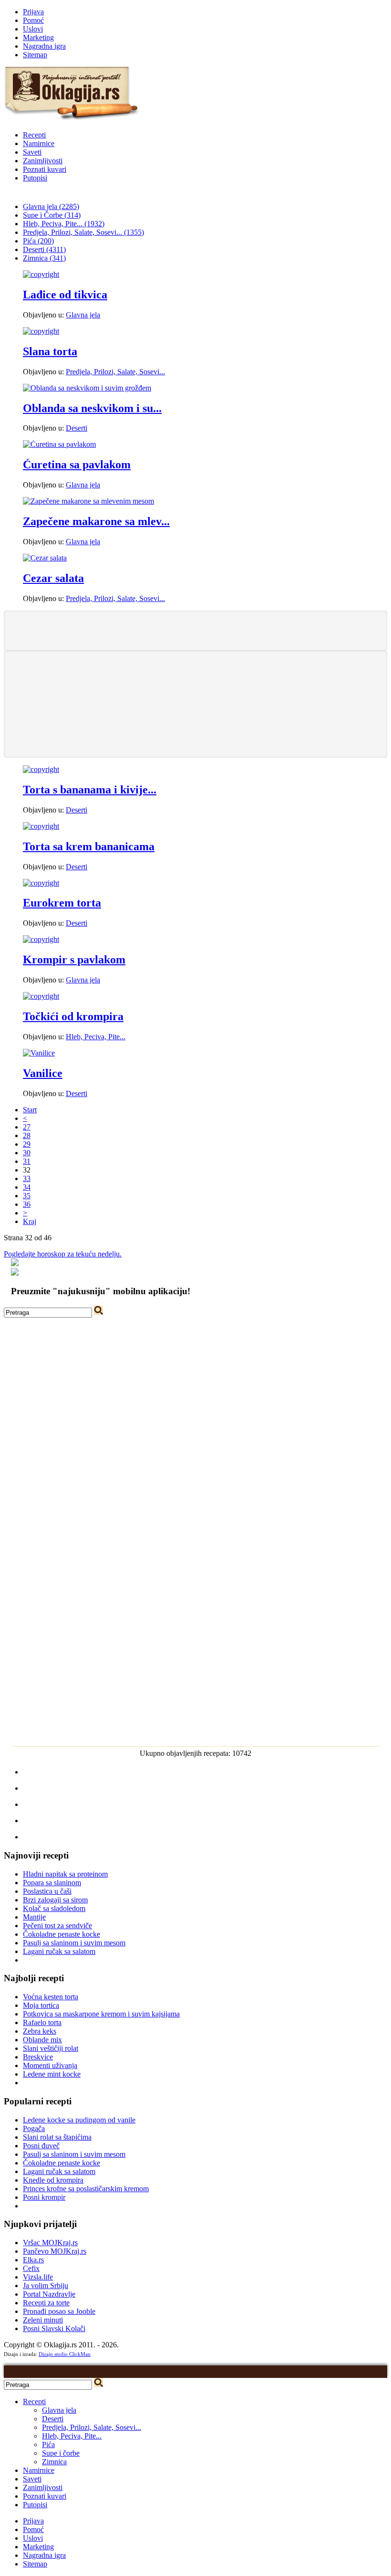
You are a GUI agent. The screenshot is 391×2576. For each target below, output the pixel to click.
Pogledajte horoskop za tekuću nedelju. (63, 1254)
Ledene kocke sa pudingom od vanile (79, 2120)
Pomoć (33, 20)
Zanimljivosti (43, 161)
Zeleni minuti (43, 2320)
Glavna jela (83, 315)
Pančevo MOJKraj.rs (55, 2251)
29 (27, 1144)
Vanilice (43, 1073)
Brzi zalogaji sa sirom (55, 1900)
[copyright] (41, 274)
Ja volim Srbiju (46, 2286)
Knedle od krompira (53, 2180)
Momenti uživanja (50, 2065)
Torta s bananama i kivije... (90, 790)
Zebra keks (40, 2031)
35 (27, 1196)
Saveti (32, 152)
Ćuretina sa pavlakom (77, 465)
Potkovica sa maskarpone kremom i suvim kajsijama (101, 2014)
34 (27, 1187)
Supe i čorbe (61, 2453)
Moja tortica (41, 2005)
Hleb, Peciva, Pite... (96, 1037)
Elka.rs (33, 2260)
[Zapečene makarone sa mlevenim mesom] (88, 501)
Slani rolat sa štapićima (57, 2137)
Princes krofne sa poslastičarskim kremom (86, 2189)
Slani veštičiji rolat (51, 2048)
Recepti (34, 135)
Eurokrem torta (62, 903)
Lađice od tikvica (65, 295)
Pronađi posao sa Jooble (59, 2311)
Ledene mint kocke (52, 2074)
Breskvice (38, 2057)
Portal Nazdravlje (49, 2294)
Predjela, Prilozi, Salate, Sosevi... (115, 372)
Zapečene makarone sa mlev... (96, 521)
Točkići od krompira (73, 1016)
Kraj (30, 1221)
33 (27, 1178)
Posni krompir (44, 2197)
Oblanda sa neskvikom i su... (92, 408)
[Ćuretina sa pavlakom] (59, 444)
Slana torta (50, 351)
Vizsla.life (38, 2277)
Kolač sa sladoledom (54, 1908)
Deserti (77, 428)
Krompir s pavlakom (74, 960)
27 (27, 1127)
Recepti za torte (46, 2303)
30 (27, 1153)
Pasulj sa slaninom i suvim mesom (74, 1943)
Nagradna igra (44, 46)
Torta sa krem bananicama (89, 846)
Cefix (31, 2268)
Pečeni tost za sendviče (57, 1926)
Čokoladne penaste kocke (62, 1934)
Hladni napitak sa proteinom (65, 1874)
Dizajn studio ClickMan (65, 2354)
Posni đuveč (41, 2146)
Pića (48, 2444)
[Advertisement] (195, 630)
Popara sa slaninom (52, 1883)
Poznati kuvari (45, 169)
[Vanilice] (39, 1053)
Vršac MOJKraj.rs (50, 2243)
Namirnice (39, 143)
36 (27, 1204)
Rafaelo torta (42, 2022)
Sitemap (35, 55)
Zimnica (54, 2462)
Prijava (33, 12)
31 (27, 1161)
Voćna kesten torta (51, 1997)
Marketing (38, 37)
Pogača (34, 2128)
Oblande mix (42, 2040)
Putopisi (35, 178)
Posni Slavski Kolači (54, 2328)
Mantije (34, 1917)
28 (27, 1135)
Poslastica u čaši (47, 1891)
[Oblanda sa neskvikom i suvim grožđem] (87, 388)
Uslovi (33, 29)
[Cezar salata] (45, 558)
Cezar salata (53, 578)
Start (30, 1110)
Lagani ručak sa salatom (59, 1951)
